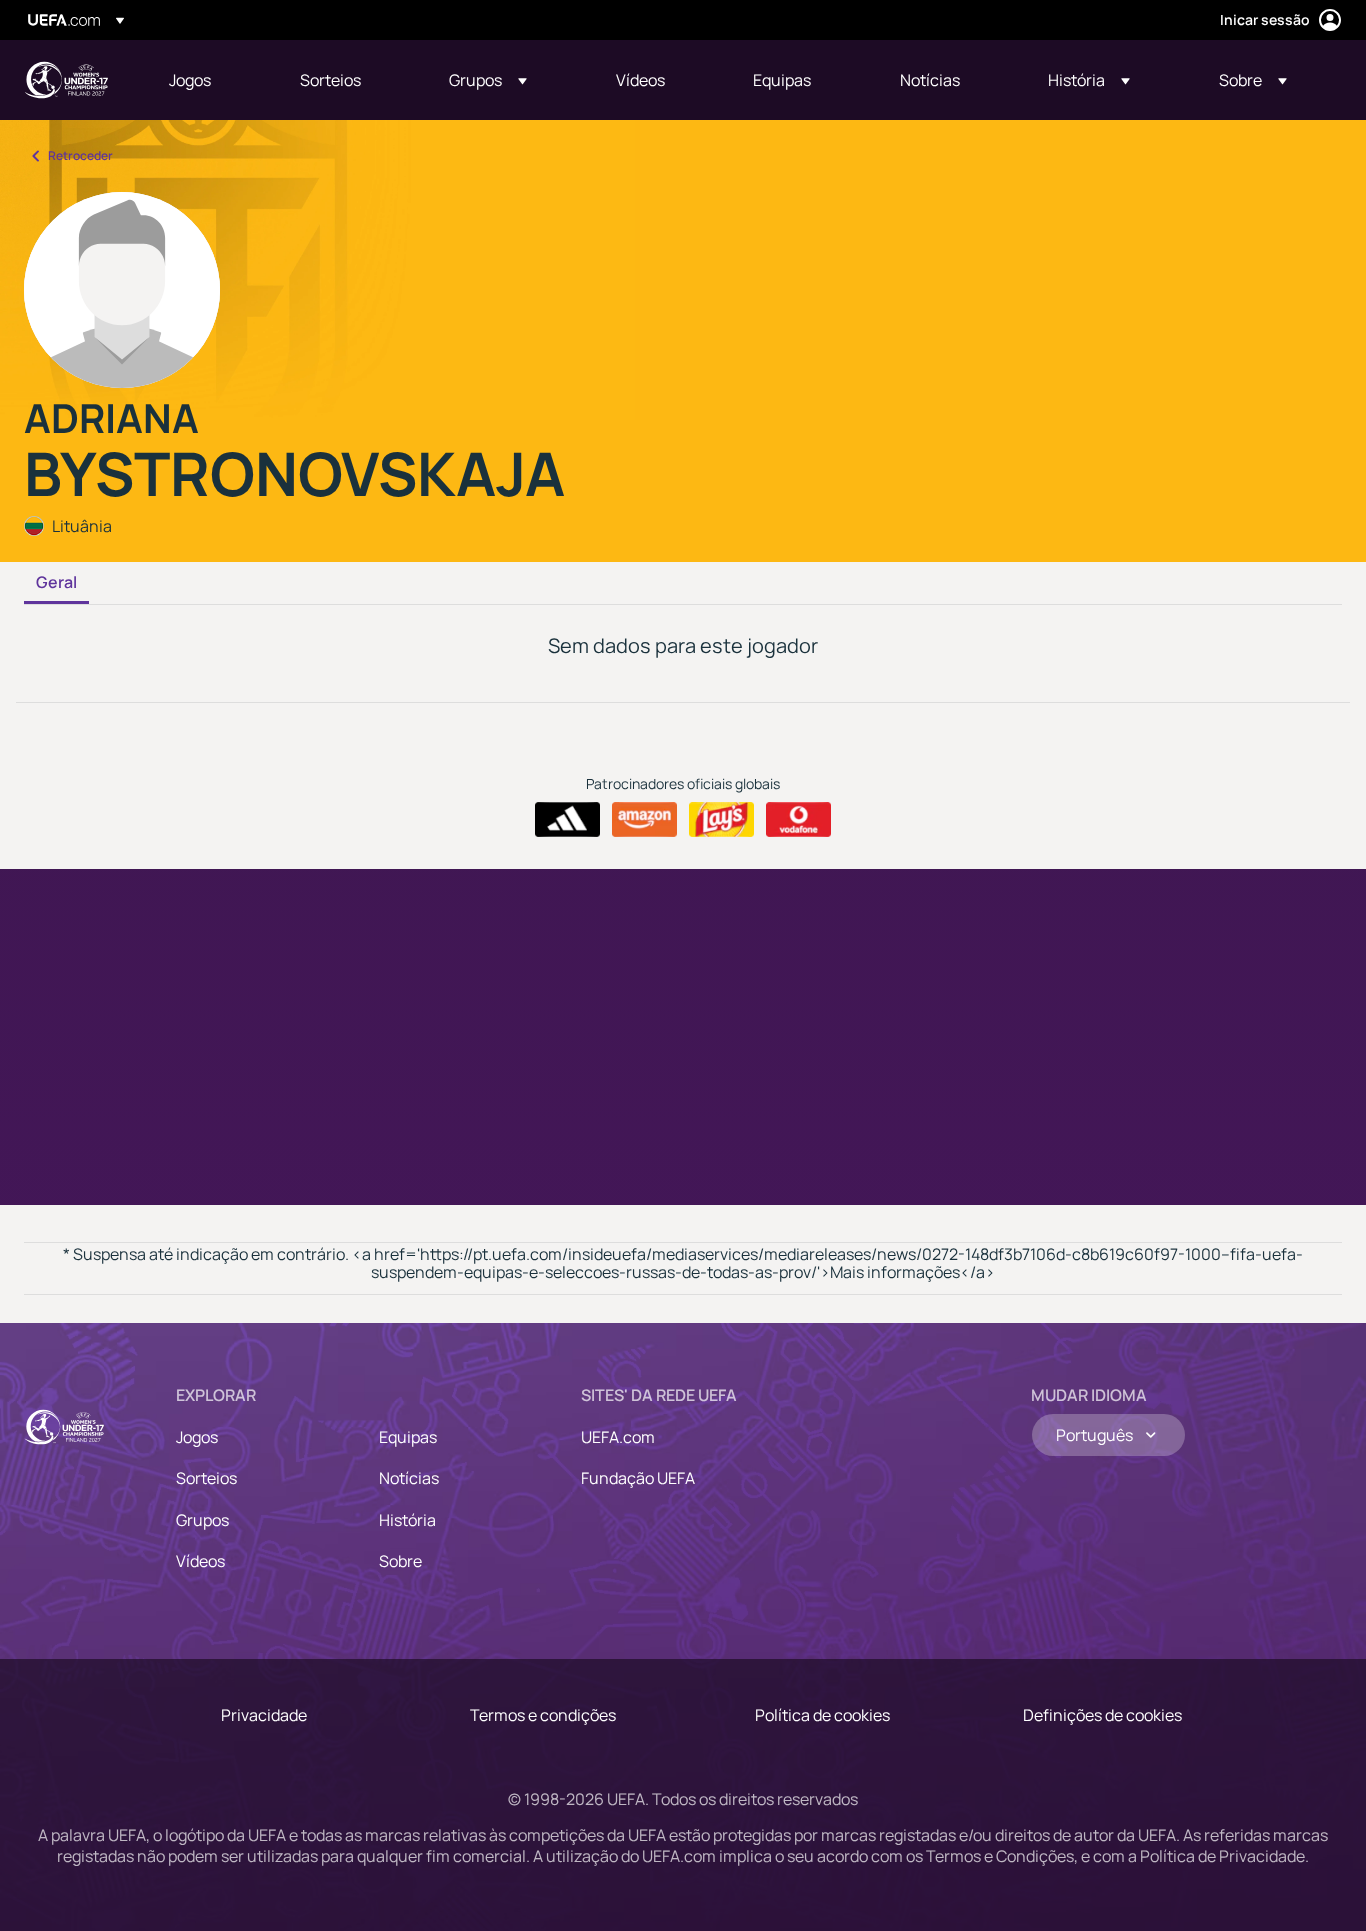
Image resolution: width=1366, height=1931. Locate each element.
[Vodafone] (798, 820)
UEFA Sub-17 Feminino (66, 80)
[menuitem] (209, 80)
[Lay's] (721, 820)
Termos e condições (543, 1715)
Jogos (197, 1437)
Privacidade (264, 1715)
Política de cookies (822, 1715)
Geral (56, 583)
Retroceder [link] (80, 155)
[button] (488, 80)
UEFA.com (618, 1437)
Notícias (409, 1478)
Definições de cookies (1102, 1715)
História (407, 1520)
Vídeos (200, 1561)
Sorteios (206, 1478)
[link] (190, 80)
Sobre (400, 1561)
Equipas (408, 1437)
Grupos (202, 1520)
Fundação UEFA (638, 1478)
